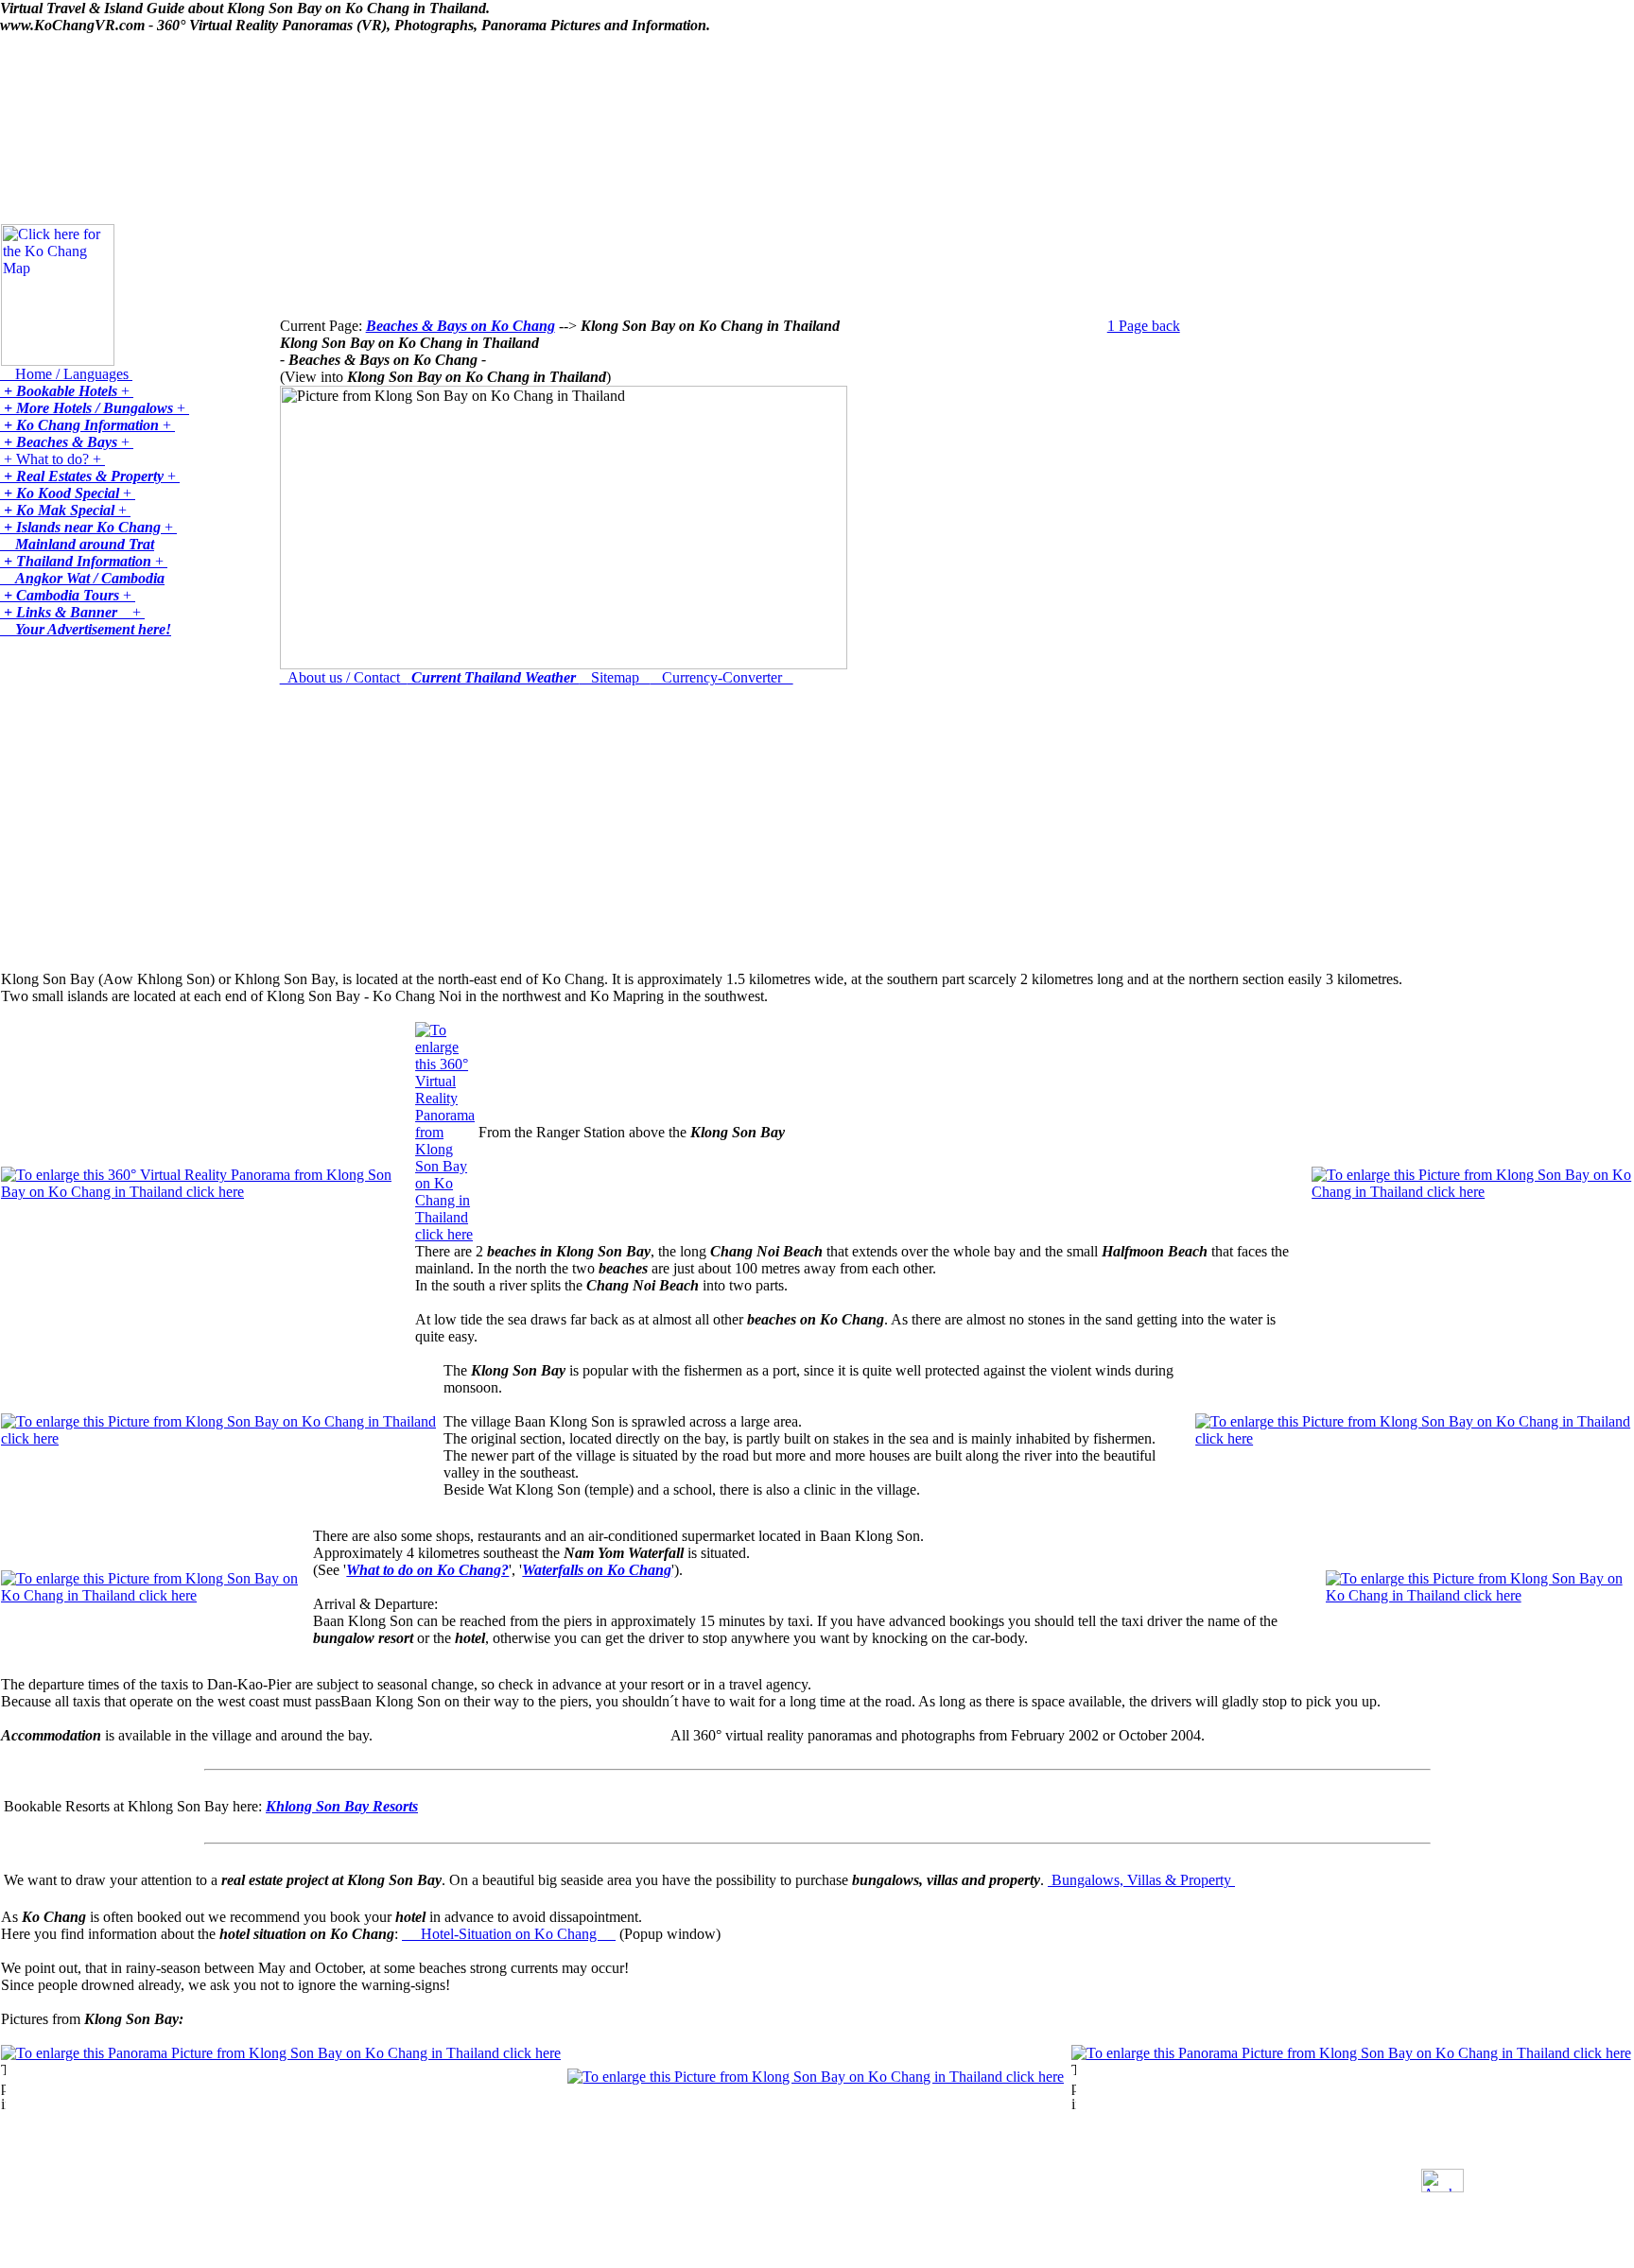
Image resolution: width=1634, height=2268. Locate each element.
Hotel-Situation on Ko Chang (509, 1934)
